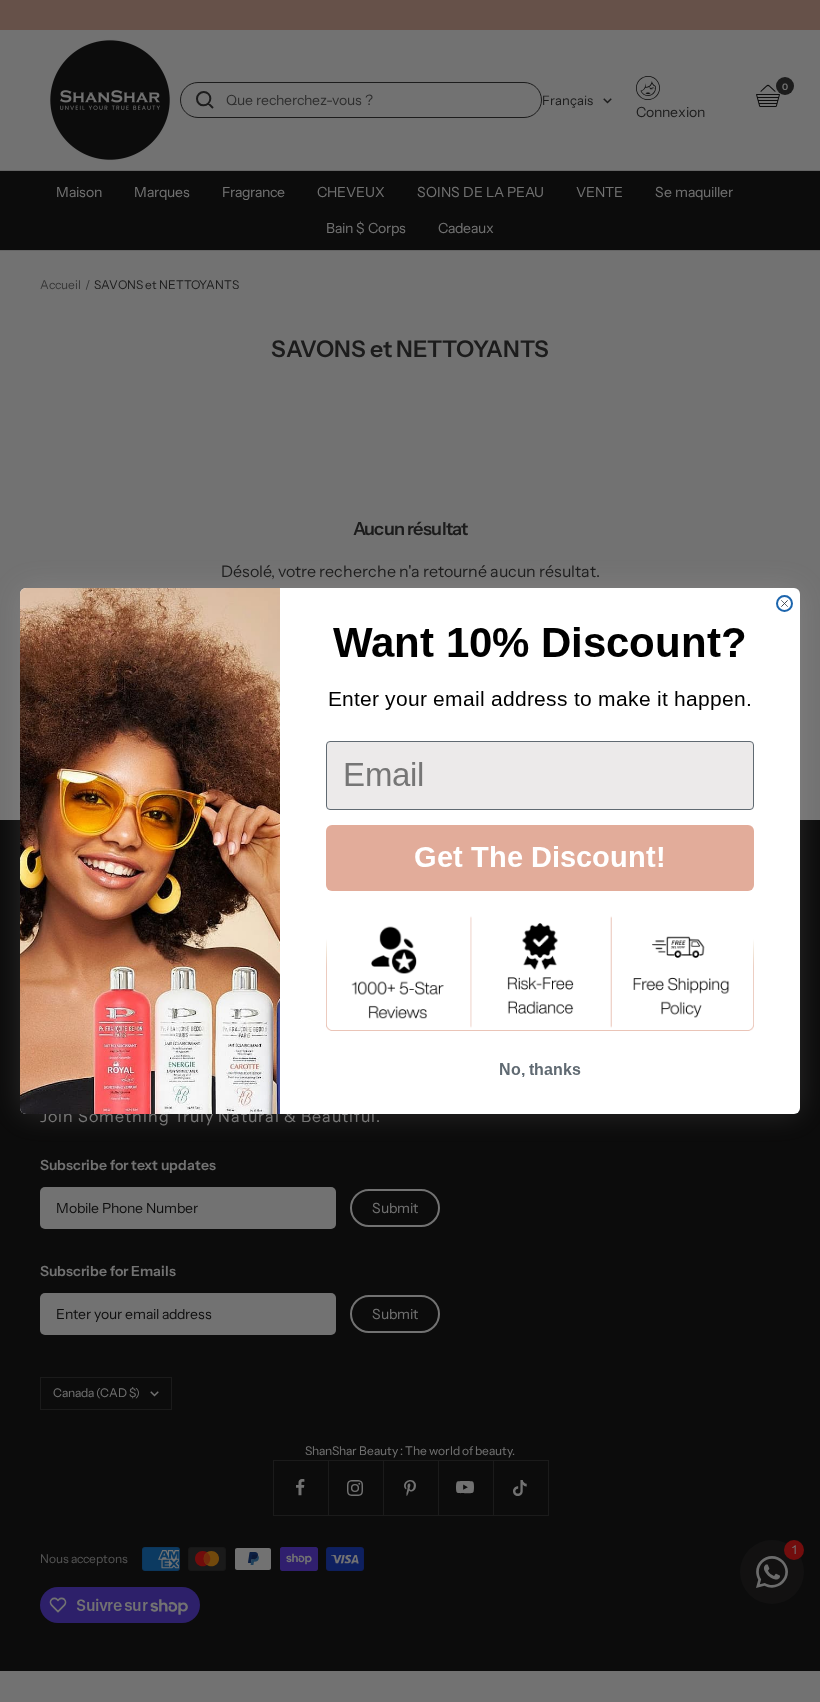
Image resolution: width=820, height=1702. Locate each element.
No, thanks (540, 1069)
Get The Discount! (540, 857)
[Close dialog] (784, 603)
